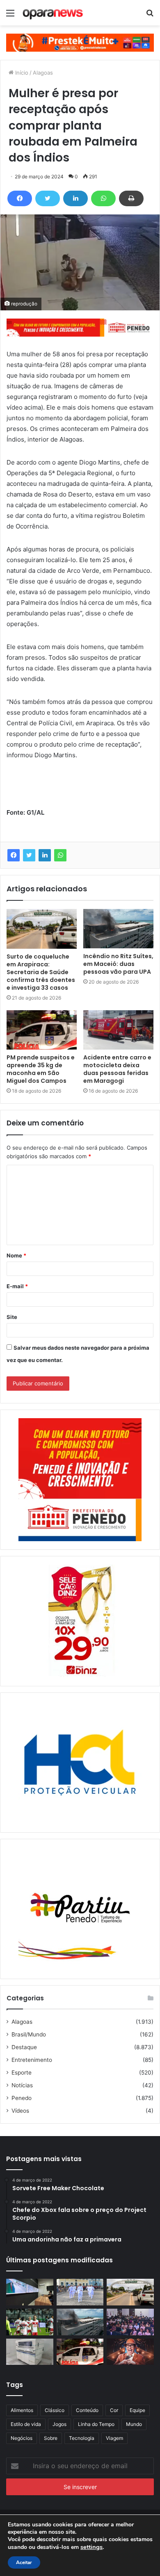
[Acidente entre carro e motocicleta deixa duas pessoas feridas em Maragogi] (118, 1030)
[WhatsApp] (103, 198)
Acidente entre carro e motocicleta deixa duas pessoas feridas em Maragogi (117, 1069)
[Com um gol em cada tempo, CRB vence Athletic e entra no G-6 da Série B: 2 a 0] (30, 2322)
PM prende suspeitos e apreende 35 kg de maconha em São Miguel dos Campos (41, 1069)
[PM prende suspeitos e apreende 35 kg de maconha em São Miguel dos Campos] (42, 1030)
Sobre (51, 2438)
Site (12, 1317)
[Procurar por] (150, 16)
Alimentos (22, 2410)
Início (21, 73)
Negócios (22, 2438)
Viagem (114, 2438)
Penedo (22, 2098)
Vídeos (20, 2111)
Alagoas (43, 73)
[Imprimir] (131, 198)
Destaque (24, 2047)
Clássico (55, 2410)
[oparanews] (53, 13)
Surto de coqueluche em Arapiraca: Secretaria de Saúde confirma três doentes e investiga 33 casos (41, 972)
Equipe (137, 2410)
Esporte (22, 2073)
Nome (16, 1255)
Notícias (22, 2085)
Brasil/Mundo (29, 2034)
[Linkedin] (75, 198)
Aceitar (24, 2562)
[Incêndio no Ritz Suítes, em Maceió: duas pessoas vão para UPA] (118, 929)
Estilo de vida (26, 2424)
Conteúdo (87, 2410)
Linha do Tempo (96, 2424)
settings (91, 2547)
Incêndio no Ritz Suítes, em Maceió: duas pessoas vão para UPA (118, 964)
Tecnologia (82, 2438)
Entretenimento (32, 2060)
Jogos (59, 2424)
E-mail (17, 1286)
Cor (114, 2410)
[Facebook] (20, 198)
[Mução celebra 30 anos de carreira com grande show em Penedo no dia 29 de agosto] (130, 2352)
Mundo (134, 2424)
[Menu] (10, 16)
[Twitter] (48, 198)
